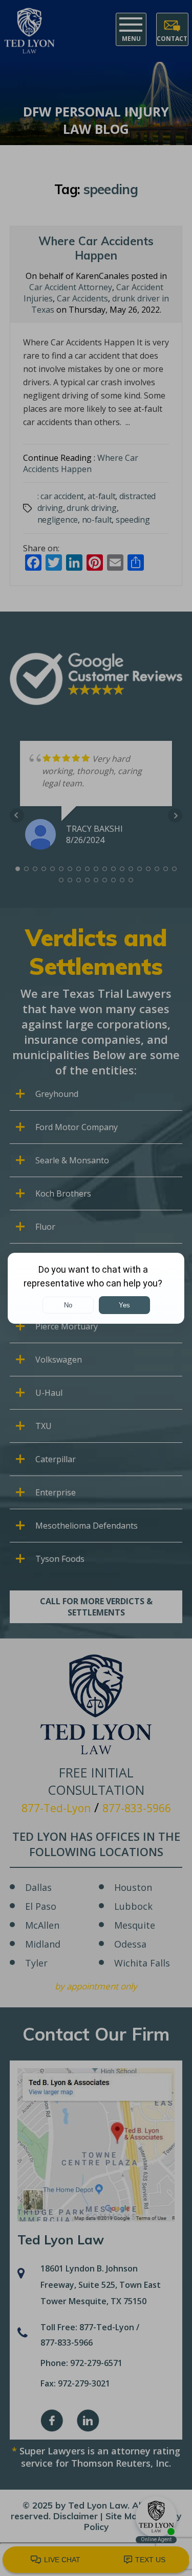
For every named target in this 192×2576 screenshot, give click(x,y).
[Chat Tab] (96, 1288)
